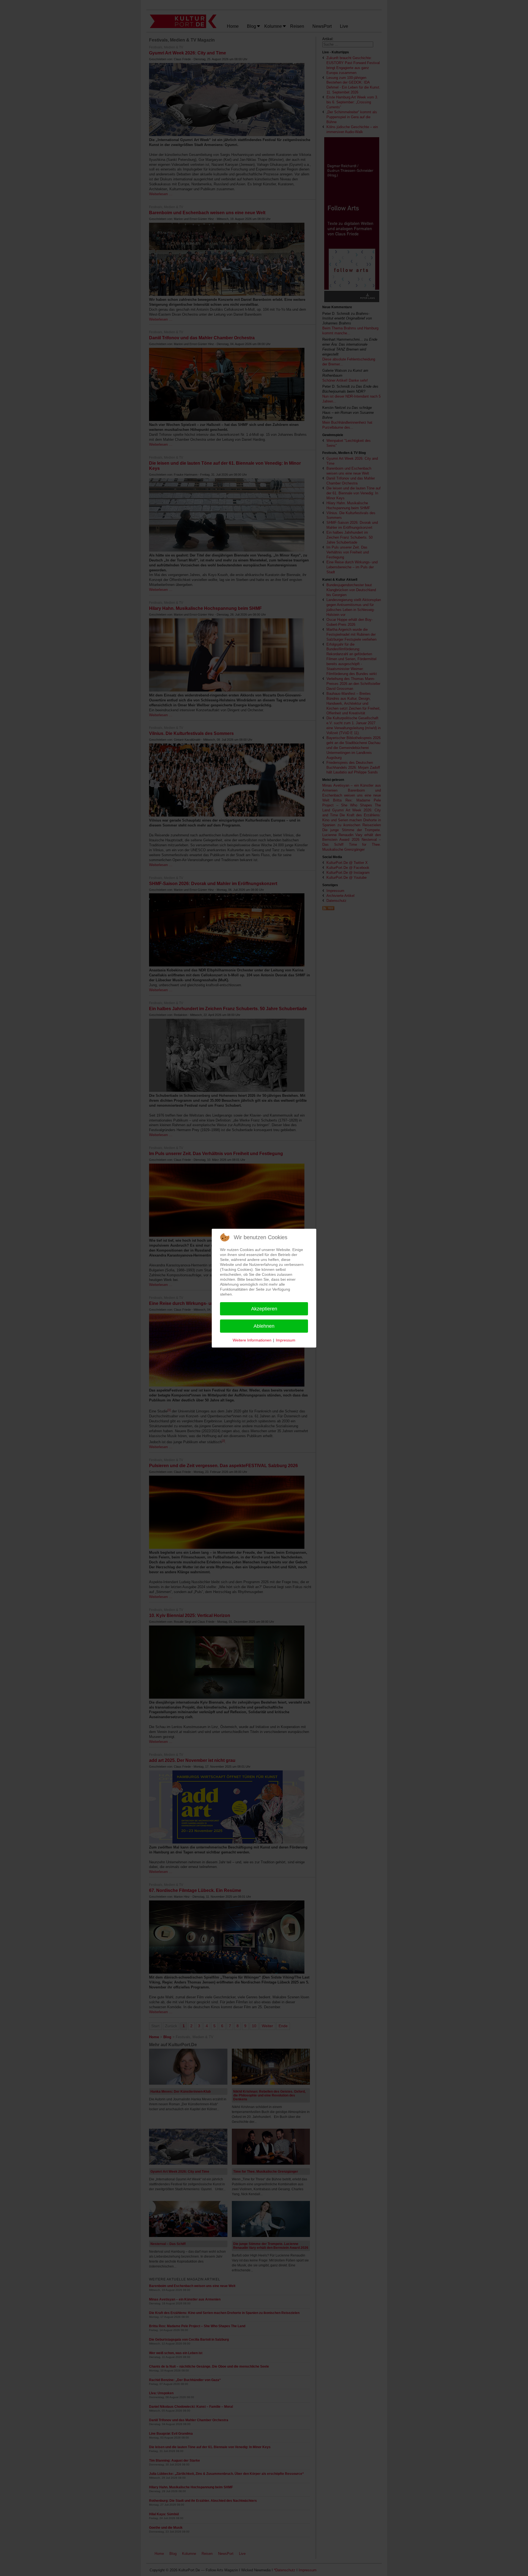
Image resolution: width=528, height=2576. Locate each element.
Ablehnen (264, 1326)
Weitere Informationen (252, 1340)
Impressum (286, 1340)
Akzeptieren (264, 1309)
